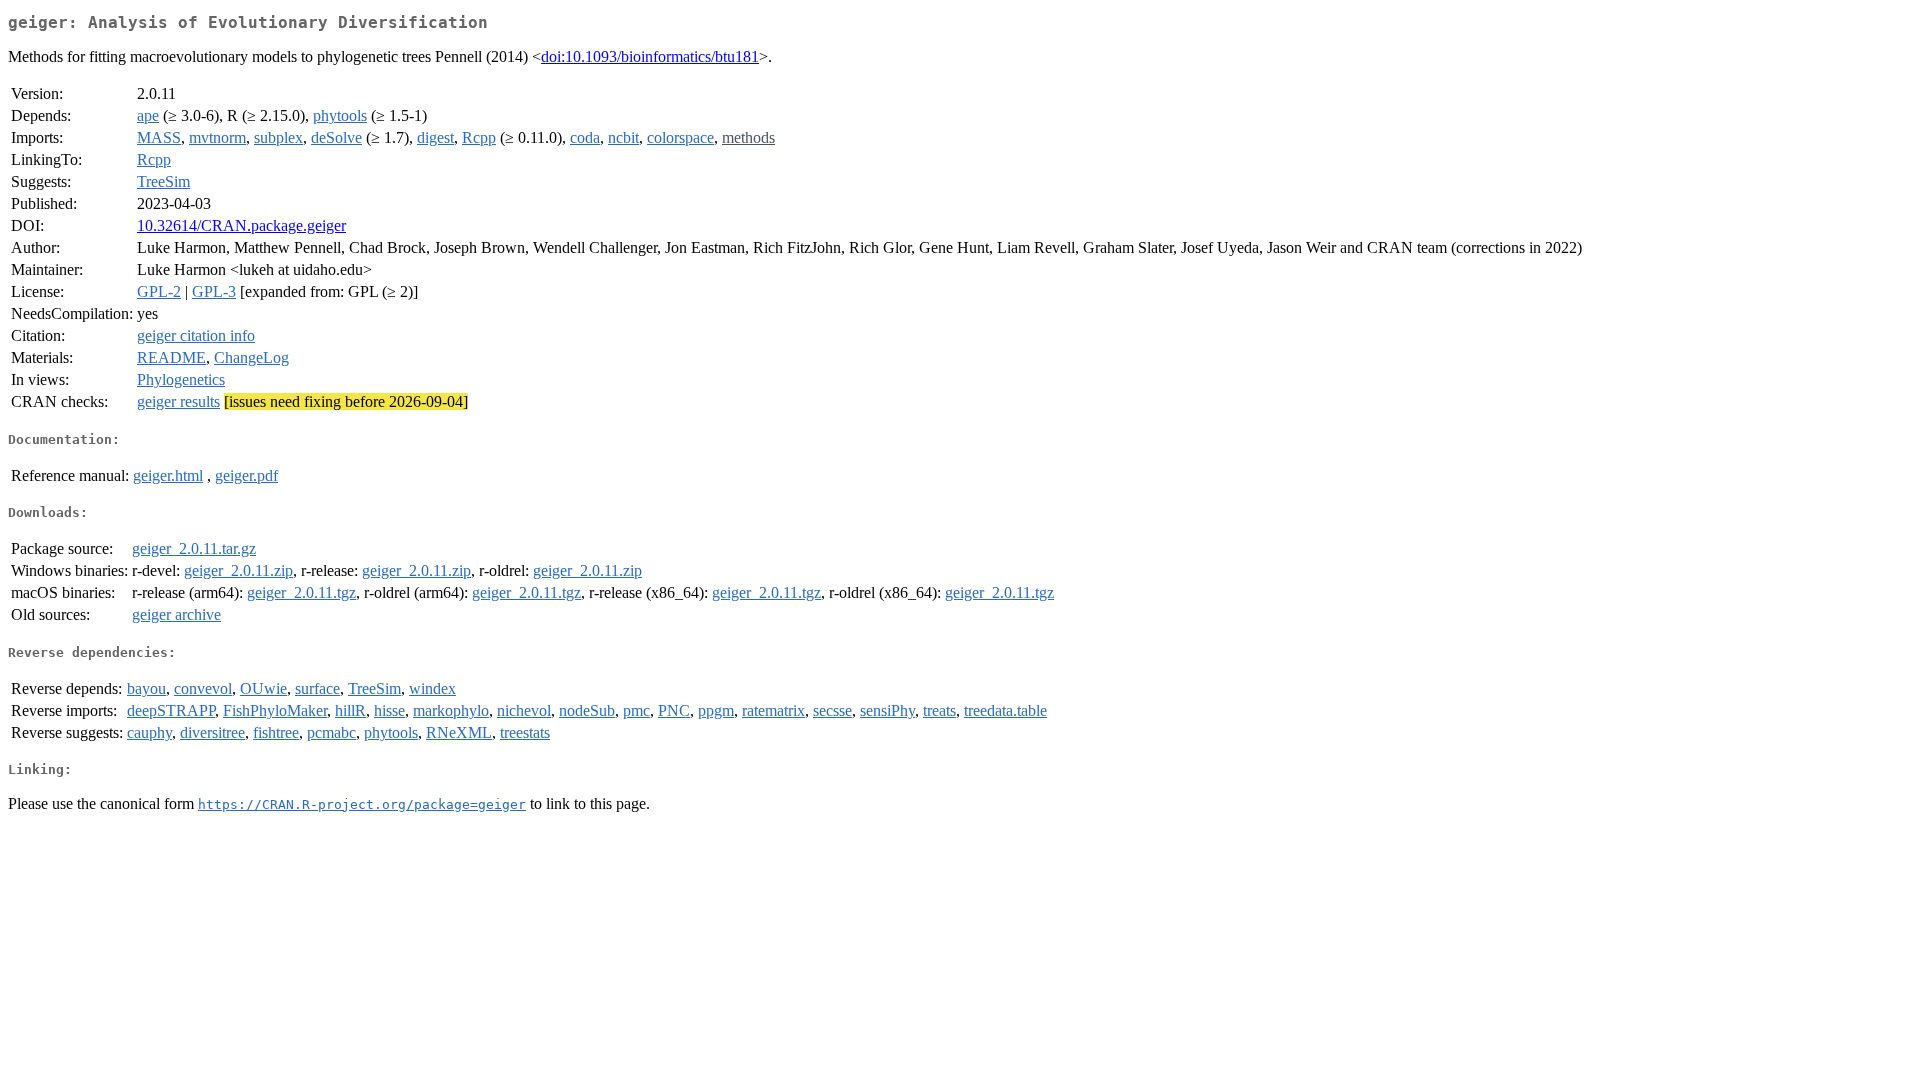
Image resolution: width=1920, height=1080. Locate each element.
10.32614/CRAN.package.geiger (241, 225)
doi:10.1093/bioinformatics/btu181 (650, 56)
